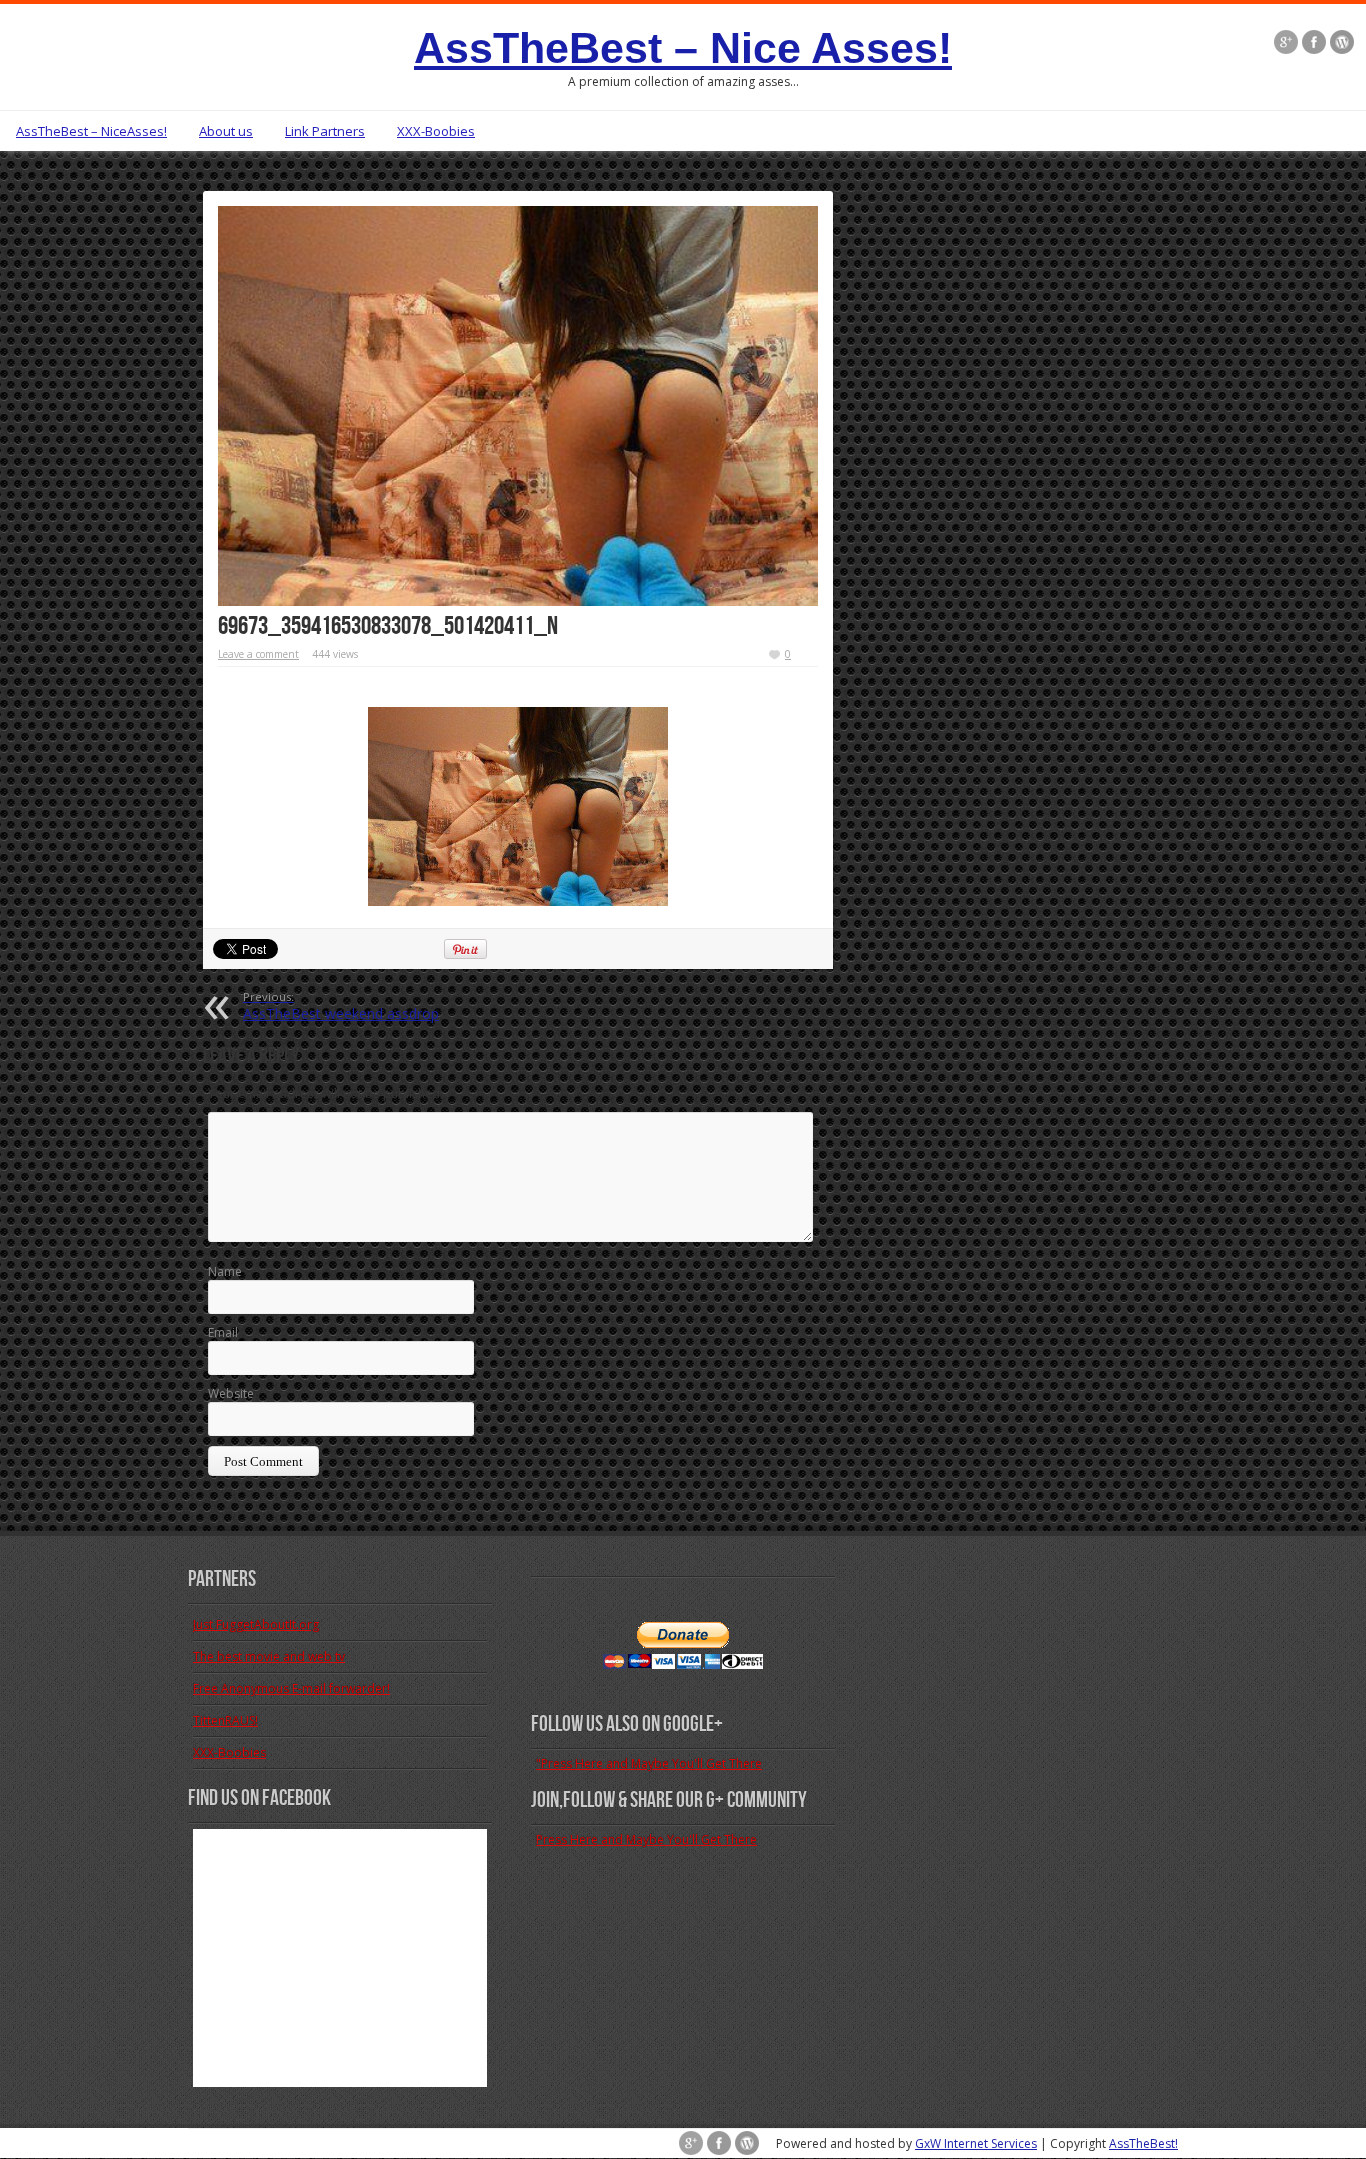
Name (225, 1271)
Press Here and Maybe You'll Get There (646, 1839)
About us (226, 131)
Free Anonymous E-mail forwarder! (291, 1688)
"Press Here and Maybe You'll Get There (649, 1763)
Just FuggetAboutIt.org (256, 1624)
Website (231, 1393)
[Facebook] (1314, 42)
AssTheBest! (1143, 2143)
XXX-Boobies (436, 131)
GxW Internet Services (976, 2143)
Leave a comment (258, 654)
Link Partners (325, 131)
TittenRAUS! (225, 1720)
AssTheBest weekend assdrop (341, 1006)
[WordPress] (1342, 42)
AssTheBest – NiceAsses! (91, 131)
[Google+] (1286, 42)
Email (223, 1332)
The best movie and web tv (269, 1656)
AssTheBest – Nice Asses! (683, 48)
